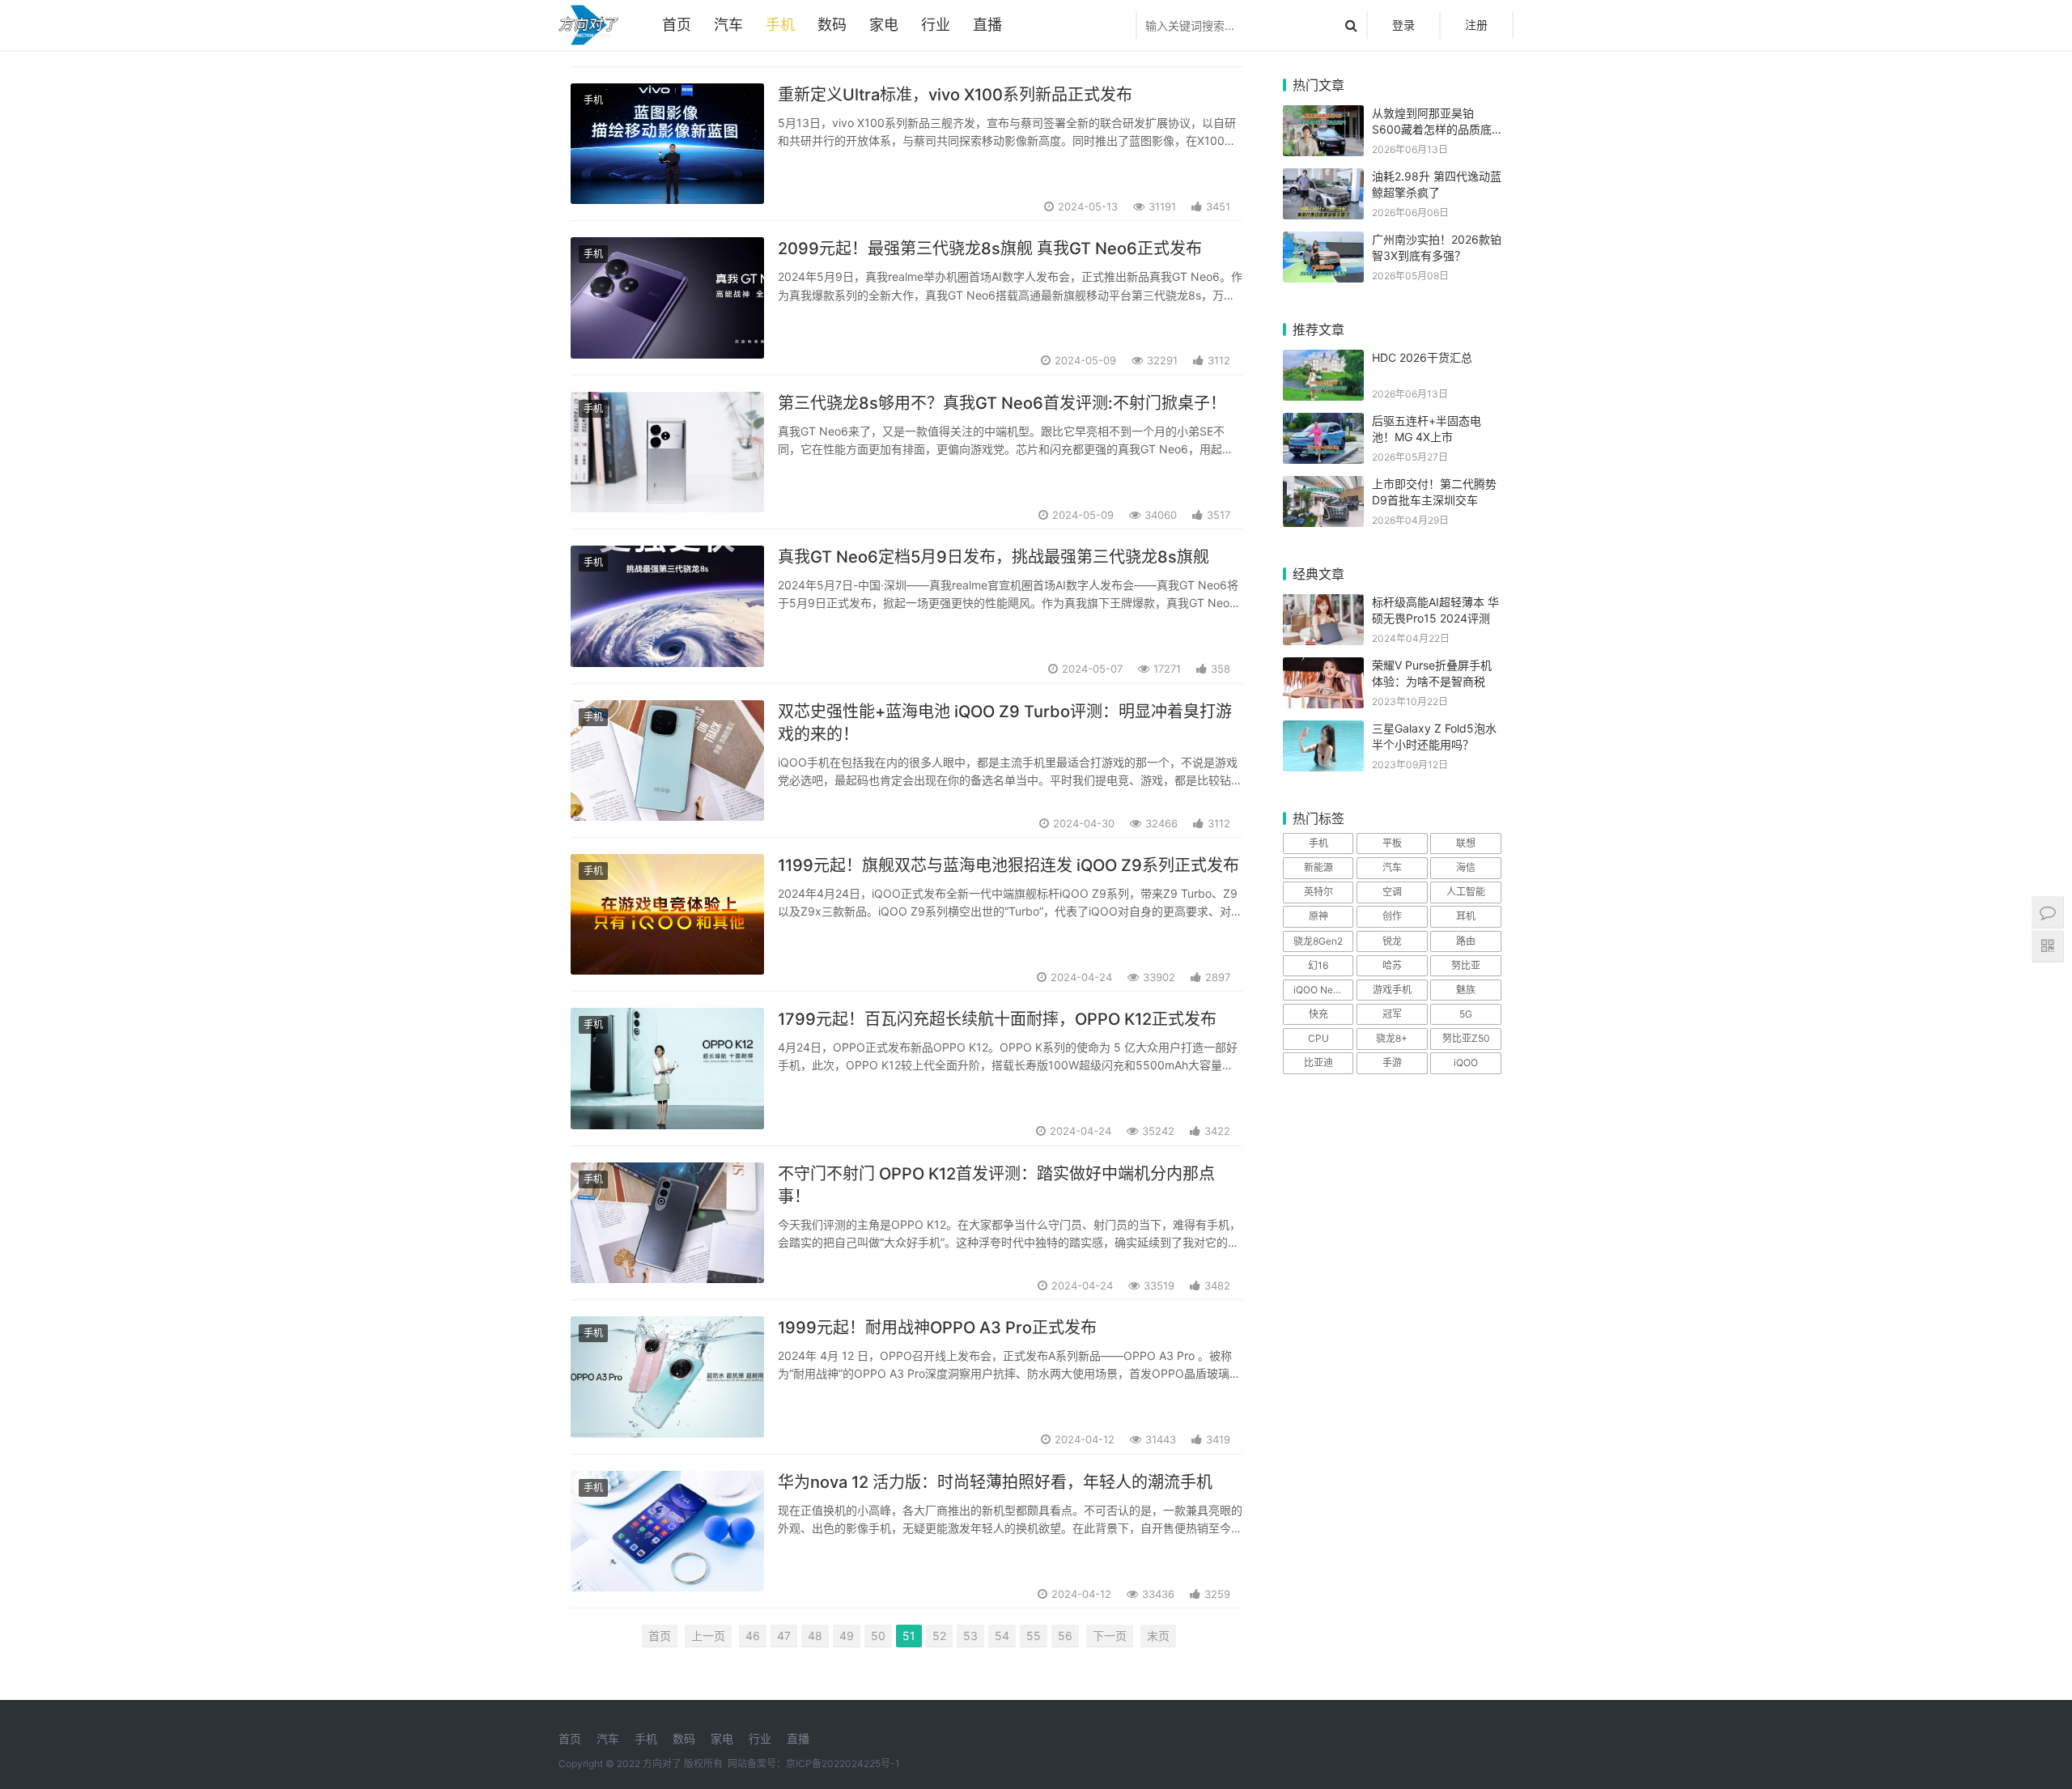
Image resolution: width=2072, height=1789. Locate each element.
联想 (1466, 843)
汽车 (728, 25)
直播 (987, 25)
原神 (1318, 916)
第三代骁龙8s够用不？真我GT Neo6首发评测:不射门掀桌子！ (1002, 403)
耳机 (1466, 916)
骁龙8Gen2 (1318, 941)
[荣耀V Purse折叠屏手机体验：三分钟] (1323, 667)
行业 (936, 25)
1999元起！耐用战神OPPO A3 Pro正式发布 (937, 1328)
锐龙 (1392, 941)
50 (878, 1636)
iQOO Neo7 (1319, 990)
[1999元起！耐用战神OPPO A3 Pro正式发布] (667, 1377)
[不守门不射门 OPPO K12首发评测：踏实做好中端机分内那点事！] (667, 1223)
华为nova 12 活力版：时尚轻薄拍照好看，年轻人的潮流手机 (995, 1482)
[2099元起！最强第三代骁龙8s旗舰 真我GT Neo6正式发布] (667, 297)
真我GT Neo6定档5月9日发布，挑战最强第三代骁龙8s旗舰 (994, 557)
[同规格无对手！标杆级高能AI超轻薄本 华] (1323, 604)
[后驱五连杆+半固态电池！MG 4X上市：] (1323, 423)
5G (1466, 1014)
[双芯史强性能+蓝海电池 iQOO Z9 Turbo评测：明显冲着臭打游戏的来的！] (667, 761)
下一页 (1110, 1636)
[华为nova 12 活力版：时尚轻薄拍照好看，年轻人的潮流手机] (667, 1531)
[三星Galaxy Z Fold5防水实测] (1323, 731)
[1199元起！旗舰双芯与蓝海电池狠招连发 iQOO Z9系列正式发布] (667, 914)
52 (939, 1636)
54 (1002, 1636)
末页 (1158, 1636)
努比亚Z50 (1466, 1038)
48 (815, 1636)
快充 (1318, 1014)
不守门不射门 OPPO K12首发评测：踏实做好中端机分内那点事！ (996, 1185)
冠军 (1392, 1014)
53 (970, 1636)
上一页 (708, 1636)
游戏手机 (1392, 990)
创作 (1392, 916)
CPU (1318, 1038)
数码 (832, 25)
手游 (1392, 1062)
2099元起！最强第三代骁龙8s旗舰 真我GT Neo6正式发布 (990, 249)
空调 (1392, 892)
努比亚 (1466, 965)
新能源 (1318, 867)
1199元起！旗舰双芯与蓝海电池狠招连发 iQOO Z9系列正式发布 (1008, 865)
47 (784, 1636)
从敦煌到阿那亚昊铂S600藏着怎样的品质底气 (1432, 129)
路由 (1466, 941)
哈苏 (1392, 965)
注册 (1476, 25)
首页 (677, 25)
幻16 (1318, 965)
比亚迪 (1318, 1062)
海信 (1466, 867)
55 (1034, 1636)
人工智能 (1466, 892)
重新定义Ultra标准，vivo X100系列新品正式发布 (955, 95)
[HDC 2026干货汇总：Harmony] (1323, 360)
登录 (1403, 25)
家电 (884, 25)
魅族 (1466, 990)
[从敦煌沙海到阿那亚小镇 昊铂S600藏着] (1323, 115)
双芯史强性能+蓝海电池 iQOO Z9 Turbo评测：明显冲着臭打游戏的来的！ (1005, 723)
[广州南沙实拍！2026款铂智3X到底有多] (1323, 242)
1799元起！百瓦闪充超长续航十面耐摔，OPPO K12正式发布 (997, 1019)
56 (1065, 1636)
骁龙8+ (1392, 1038)
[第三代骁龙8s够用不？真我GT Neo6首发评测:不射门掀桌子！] (667, 452)
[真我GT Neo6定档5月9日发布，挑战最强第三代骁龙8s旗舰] (667, 606)
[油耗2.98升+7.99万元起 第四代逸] (1323, 178)
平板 (1392, 843)
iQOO (1466, 1062)
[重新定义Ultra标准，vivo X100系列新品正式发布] (667, 144)
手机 (780, 25)
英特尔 (1318, 892)
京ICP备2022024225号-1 (843, 1764)
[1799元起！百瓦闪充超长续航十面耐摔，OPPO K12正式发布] (667, 1068)
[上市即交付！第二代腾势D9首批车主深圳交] (1323, 486)
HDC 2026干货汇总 (1422, 357)
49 (847, 1636)
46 (753, 1636)
